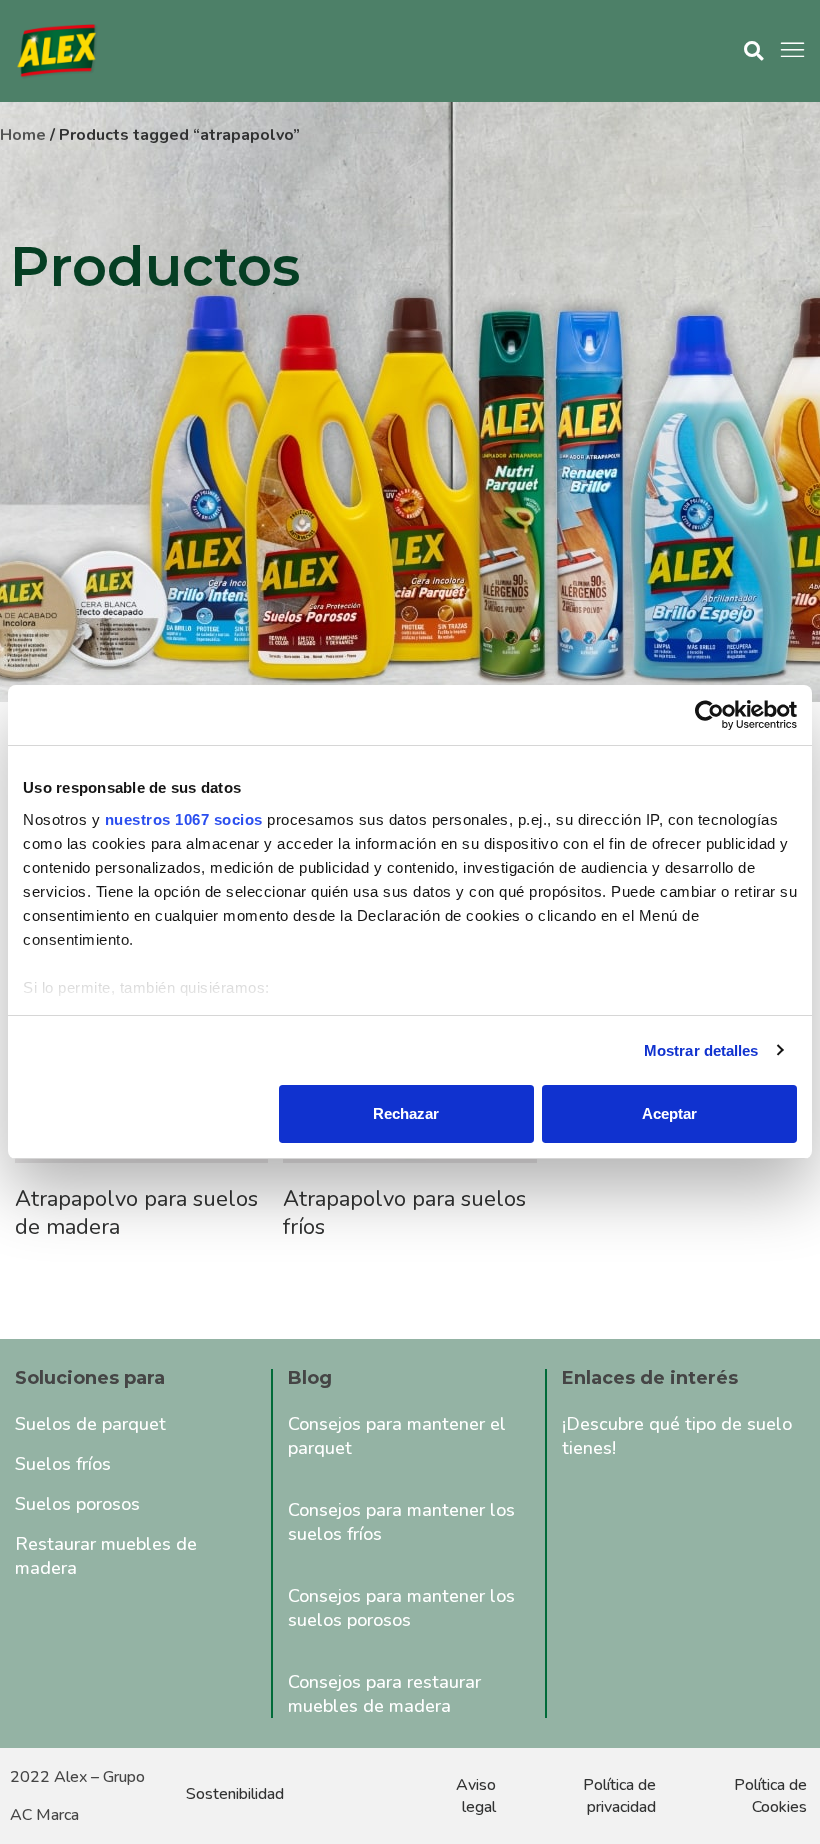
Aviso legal (476, 1796)
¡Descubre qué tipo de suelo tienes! (677, 1436)
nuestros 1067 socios (184, 819)
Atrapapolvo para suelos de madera (136, 1213)
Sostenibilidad (235, 1794)
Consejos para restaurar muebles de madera (384, 1694)
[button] (753, 51)
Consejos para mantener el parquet (397, 1436)
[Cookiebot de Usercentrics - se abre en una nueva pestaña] (709, 715)
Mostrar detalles (701, 1050)
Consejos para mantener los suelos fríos (401, 1522)
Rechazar (406, 1113)
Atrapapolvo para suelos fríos (404, 1213)
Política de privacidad (619, 1796)
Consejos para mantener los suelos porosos (401, 1608)
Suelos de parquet (90, 1424)
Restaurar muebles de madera (106, 1556)
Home (23, 135)
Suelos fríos (63, 1464)
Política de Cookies (770, 1796)
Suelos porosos (77, 1504)
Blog (310, 1378)
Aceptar (669, 1113)
